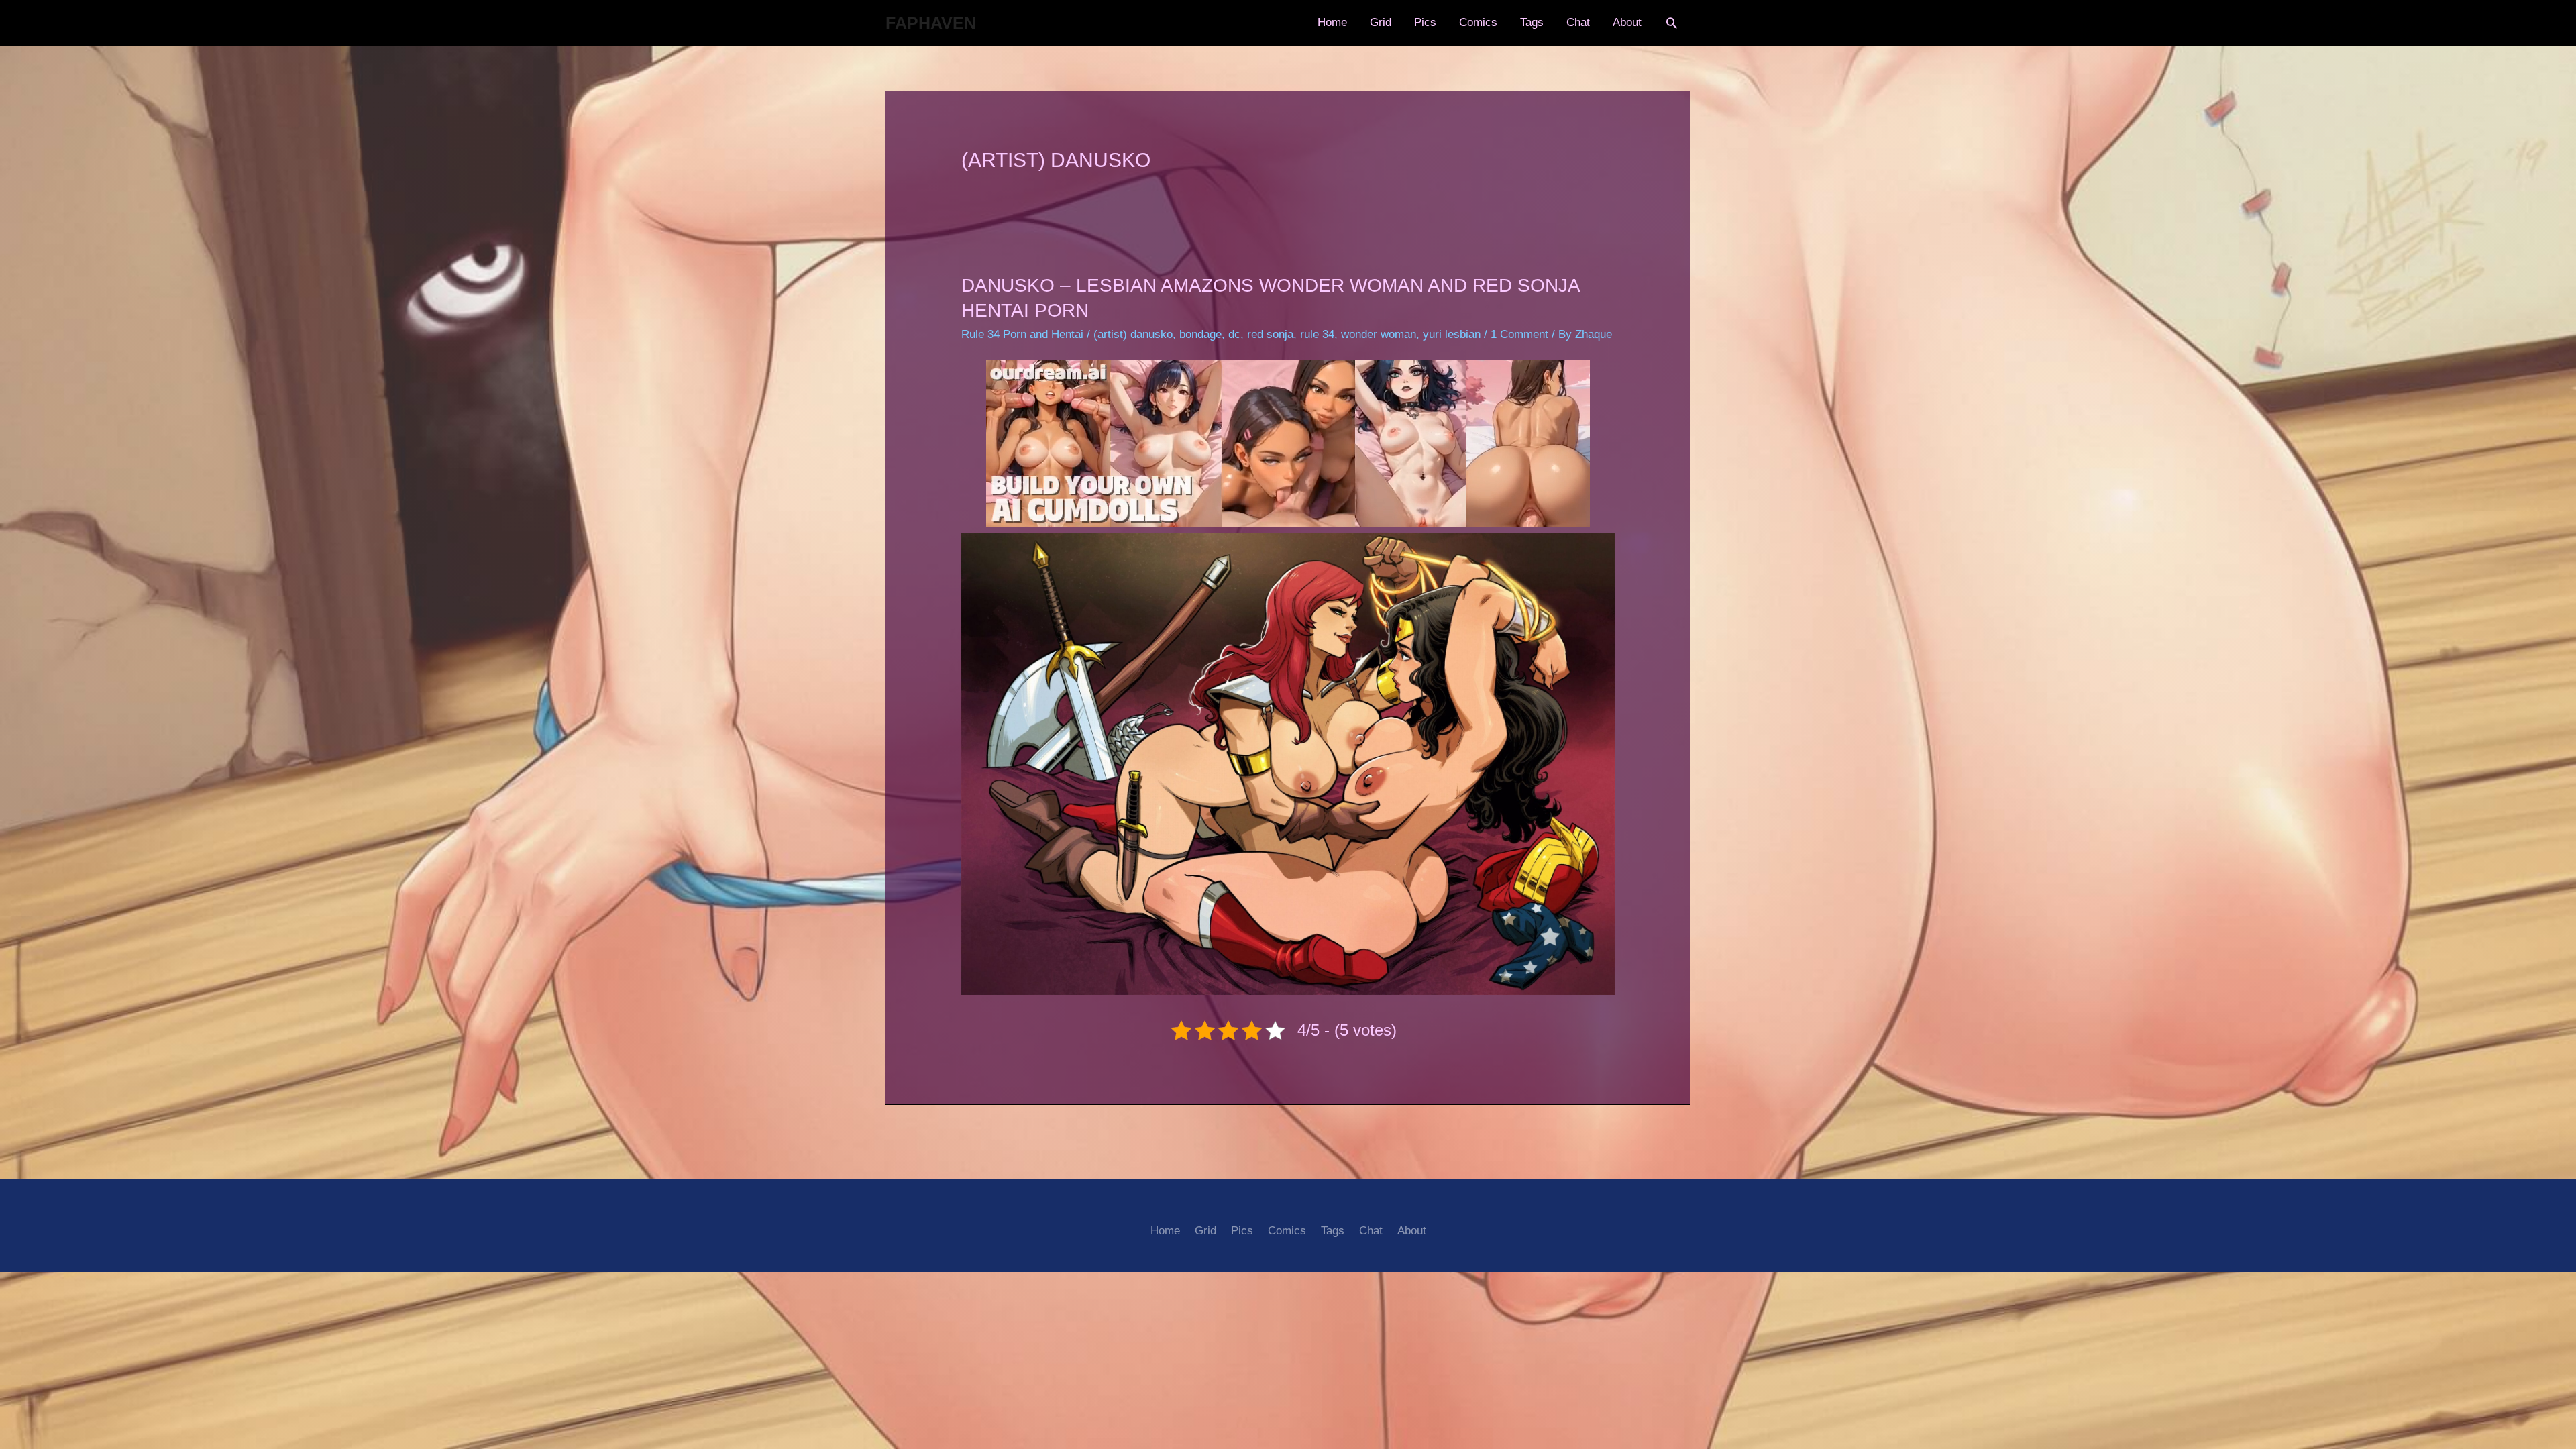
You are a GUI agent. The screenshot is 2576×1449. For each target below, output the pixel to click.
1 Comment (1519, 334)
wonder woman (1379, 334)
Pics (1425, 22)
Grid (1381, 22)
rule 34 (1317, 334)
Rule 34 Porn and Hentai (1022, 334)
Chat (1578, 22)
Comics (1478, 22)
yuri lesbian (1452, 334)
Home (1332, 22)
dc (1234, 334)
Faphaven (931, 23)
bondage (1200, 334)
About (1627, 22)
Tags (1532, 22)
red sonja (1270, 334)
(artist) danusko (1133, 334)
